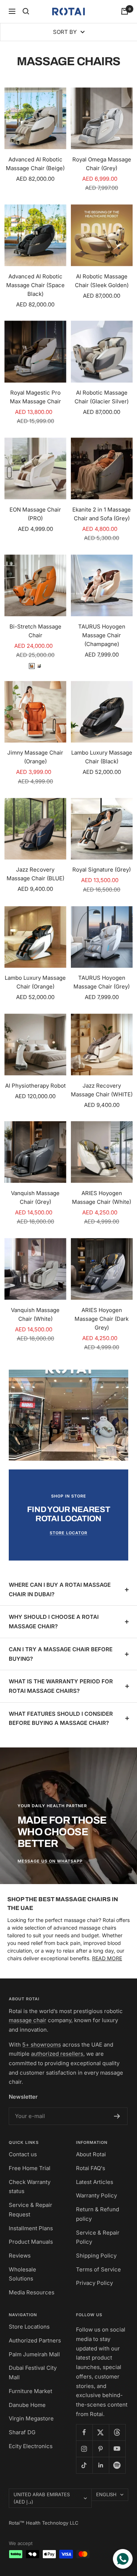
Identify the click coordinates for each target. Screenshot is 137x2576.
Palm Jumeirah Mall (34, 2354)
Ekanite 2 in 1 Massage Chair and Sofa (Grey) (102, 514)
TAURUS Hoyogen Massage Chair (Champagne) (102, 635)
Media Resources (32, 2292)
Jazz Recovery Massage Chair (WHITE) (102, 1090)
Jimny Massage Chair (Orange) (35, 757)
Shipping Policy (96, 2256)
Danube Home (27, 2405)
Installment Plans (31, 2228)
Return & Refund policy (98, 2214)
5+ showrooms (42, 2045)
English (106, 2494)
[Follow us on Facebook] (84, 2432)
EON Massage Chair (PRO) (35, 514)
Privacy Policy (94, 2283)
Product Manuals (31, 2242)
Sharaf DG (22, 2432)
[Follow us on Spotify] (117, 2465)
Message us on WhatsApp (50, 1861)
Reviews (20, 2256)
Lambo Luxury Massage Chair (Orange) (35, 982)
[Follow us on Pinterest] (101, 2449)
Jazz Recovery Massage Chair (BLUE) (35, 874)
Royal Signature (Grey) (102, 870)
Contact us (23, 2154)
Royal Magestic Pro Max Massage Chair (35, 397)
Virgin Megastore (31, 2418)
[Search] (26, 11)
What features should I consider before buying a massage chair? (61, 1718)
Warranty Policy (96, 2195)
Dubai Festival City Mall (33, 2373)
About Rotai (91, 2154)
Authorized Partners (35, 2340)
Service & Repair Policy (98, 2237)
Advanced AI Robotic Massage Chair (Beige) (35, 164)
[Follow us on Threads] (117, 2432)
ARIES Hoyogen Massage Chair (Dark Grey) (102, 1319)
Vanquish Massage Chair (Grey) (35, 1197)
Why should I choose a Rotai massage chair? (54, 1622)
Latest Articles (95, 2182)
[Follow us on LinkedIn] (101, 2465)
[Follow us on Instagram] (84, 2449)
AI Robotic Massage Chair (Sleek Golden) (102, 281)
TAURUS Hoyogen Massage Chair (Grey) (102, 982)
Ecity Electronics (31, 2446)
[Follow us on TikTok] (84, 2465)
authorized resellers (57, 2054)
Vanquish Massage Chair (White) (35, 1314)
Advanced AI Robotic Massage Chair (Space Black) (35, 285)
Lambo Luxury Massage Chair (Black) (102, 757)
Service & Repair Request (31, 2210)
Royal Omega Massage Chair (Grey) (102, 164)
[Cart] (125, 11)
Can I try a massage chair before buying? (61, 1654)
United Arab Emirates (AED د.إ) (42, 2498)
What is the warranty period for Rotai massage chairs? (61, 1686)
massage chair (28, 2020)
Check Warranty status (30, 2187)
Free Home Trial (30, 2168)
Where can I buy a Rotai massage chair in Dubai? (60, 1590)
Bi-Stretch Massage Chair (35, 631)
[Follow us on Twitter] (101, 2432)
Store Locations (29, 2327)
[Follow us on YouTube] (117, 2449)
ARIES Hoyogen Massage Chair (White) (102, 1197)
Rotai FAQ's (91, 2168)
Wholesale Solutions (22, 2274)
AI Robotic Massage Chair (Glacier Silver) (102, 397)
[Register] (117, 2116)
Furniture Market (31, 2391)
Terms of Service (98, 2269)
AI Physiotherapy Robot (35, 1086)
